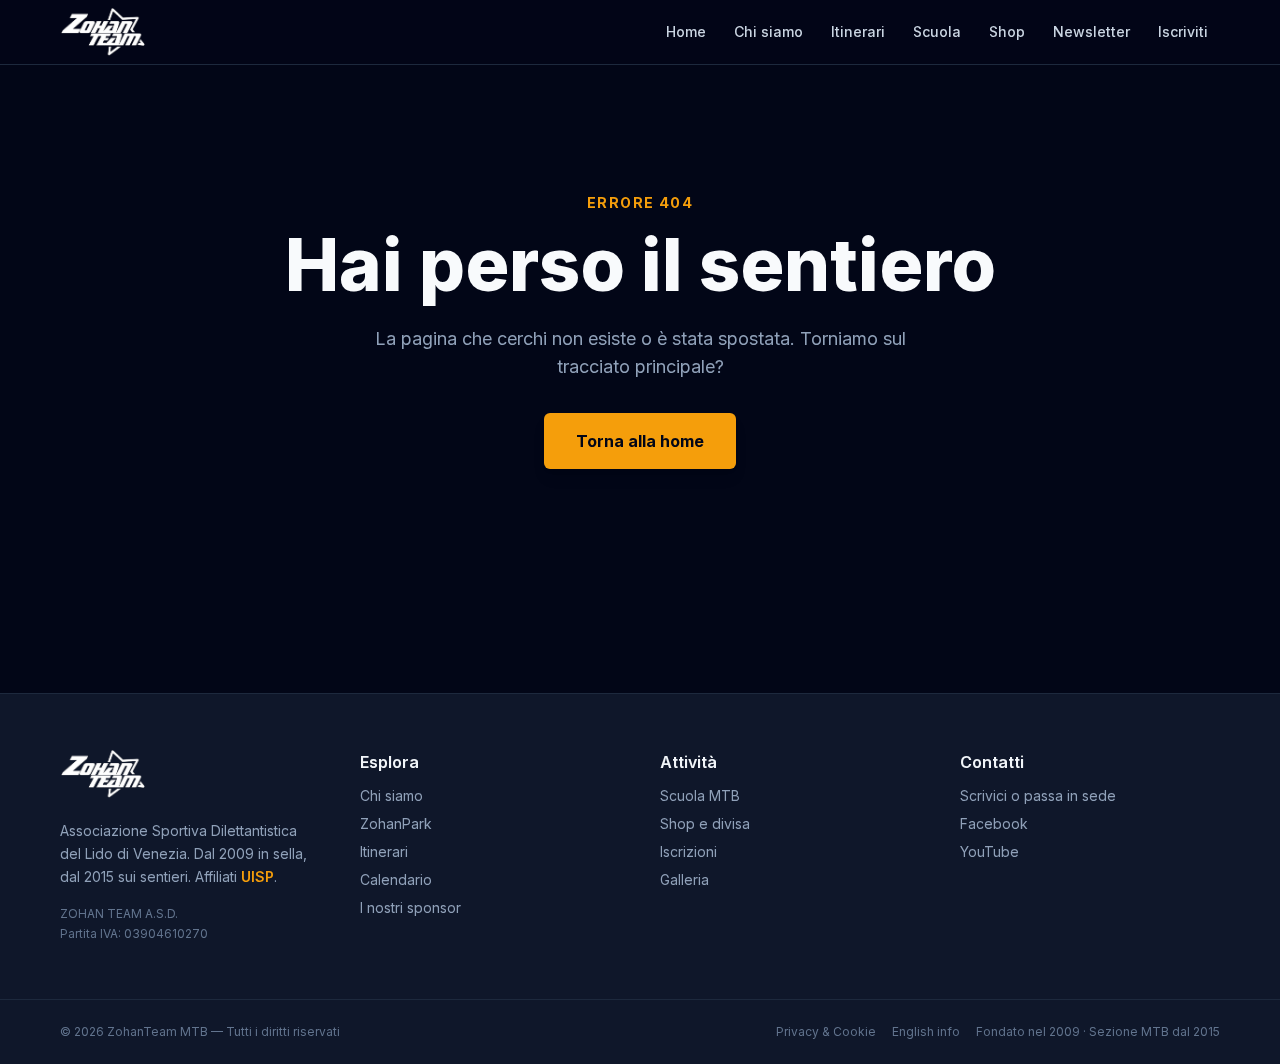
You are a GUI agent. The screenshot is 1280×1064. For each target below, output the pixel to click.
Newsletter (1091, 31)
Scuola (937, 31)
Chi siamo (768, 31)
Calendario (396, 879)
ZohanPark (396, 823)
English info (926, 1031)
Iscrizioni (688, 851)
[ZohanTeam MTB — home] (102, 32)
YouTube (989, 851)
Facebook (994, 823)
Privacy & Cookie (826, 1031)
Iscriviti (1183, 31)
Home (686, 31)
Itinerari (858, 31)
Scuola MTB (700, 795)
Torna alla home (640, 441)
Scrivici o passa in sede (1038, 795)
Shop (1007, 31)
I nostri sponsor (410, 907)
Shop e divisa (705, 823)
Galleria (684, 879)
